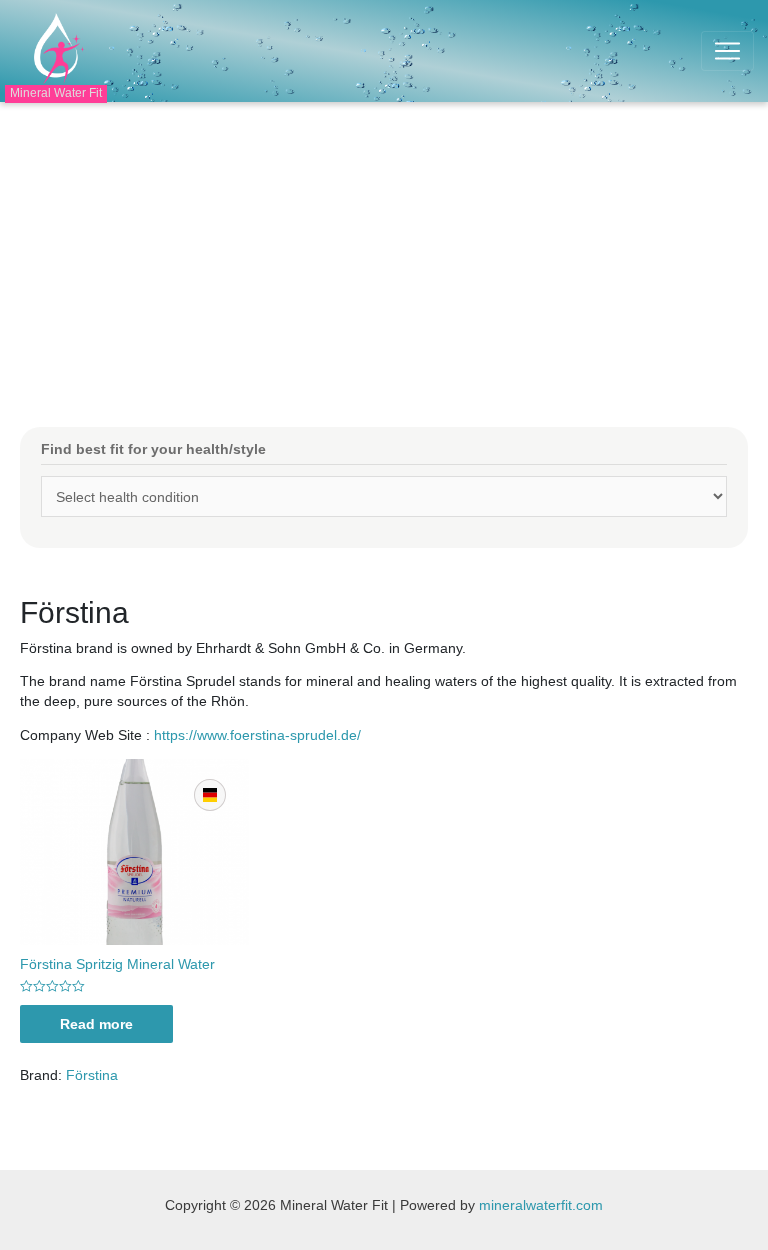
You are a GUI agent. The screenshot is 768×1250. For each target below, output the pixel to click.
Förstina (92, 1075)
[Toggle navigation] (727, 51)
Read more (96, 1024)
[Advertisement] (384, 252)
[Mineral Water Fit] (54, 50)
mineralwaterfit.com (541, 1205)
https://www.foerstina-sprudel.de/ (257, 735)
